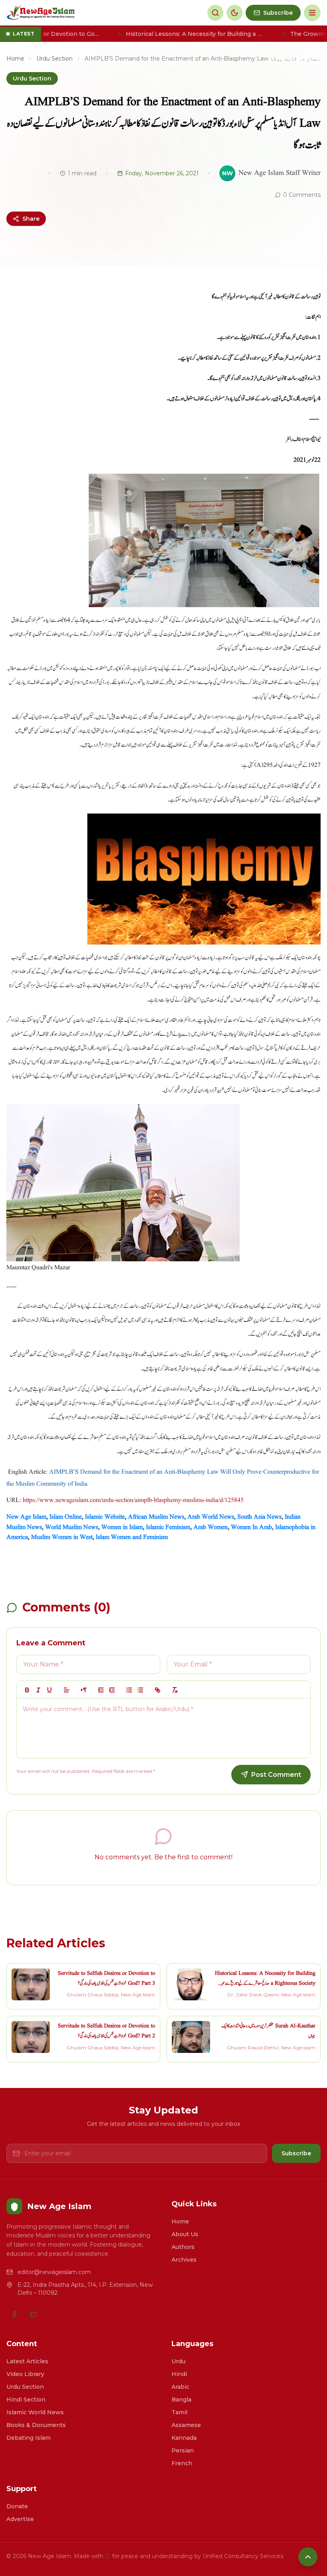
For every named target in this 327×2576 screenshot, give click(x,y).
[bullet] (140, 1690)
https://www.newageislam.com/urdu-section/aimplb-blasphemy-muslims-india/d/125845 (133, 1500)
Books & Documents (36, 2425)
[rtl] (84, 1690)
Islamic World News (35, 2412)
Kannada (184, 2438)
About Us (185, 2234)
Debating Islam (29, 2438)
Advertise (20, 2519)
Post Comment (276, 1775)
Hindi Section (26, 2400)
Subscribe (296, 2153)
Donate (17, 2506)
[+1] (112, 1690)
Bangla (181, 2400)
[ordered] (129, 1690)
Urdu (178, 2361)
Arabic (180, 2387)
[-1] (101, 1690)
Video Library (25, 2374)
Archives (184, 2260)
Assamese (186, 2425)
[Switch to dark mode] (234, 13)
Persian (183, 2451)
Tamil (179, 2412)
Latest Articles (27, 2361)
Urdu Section (54, 59)
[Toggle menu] (312, 13)
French (182, 2463)
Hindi (179, 2374)
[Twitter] (33, 2314)
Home (15, 59)
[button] (67, 1690)
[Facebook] (14, 2314)
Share (31, 219)
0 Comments (302, 195)
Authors (183, 2247)
